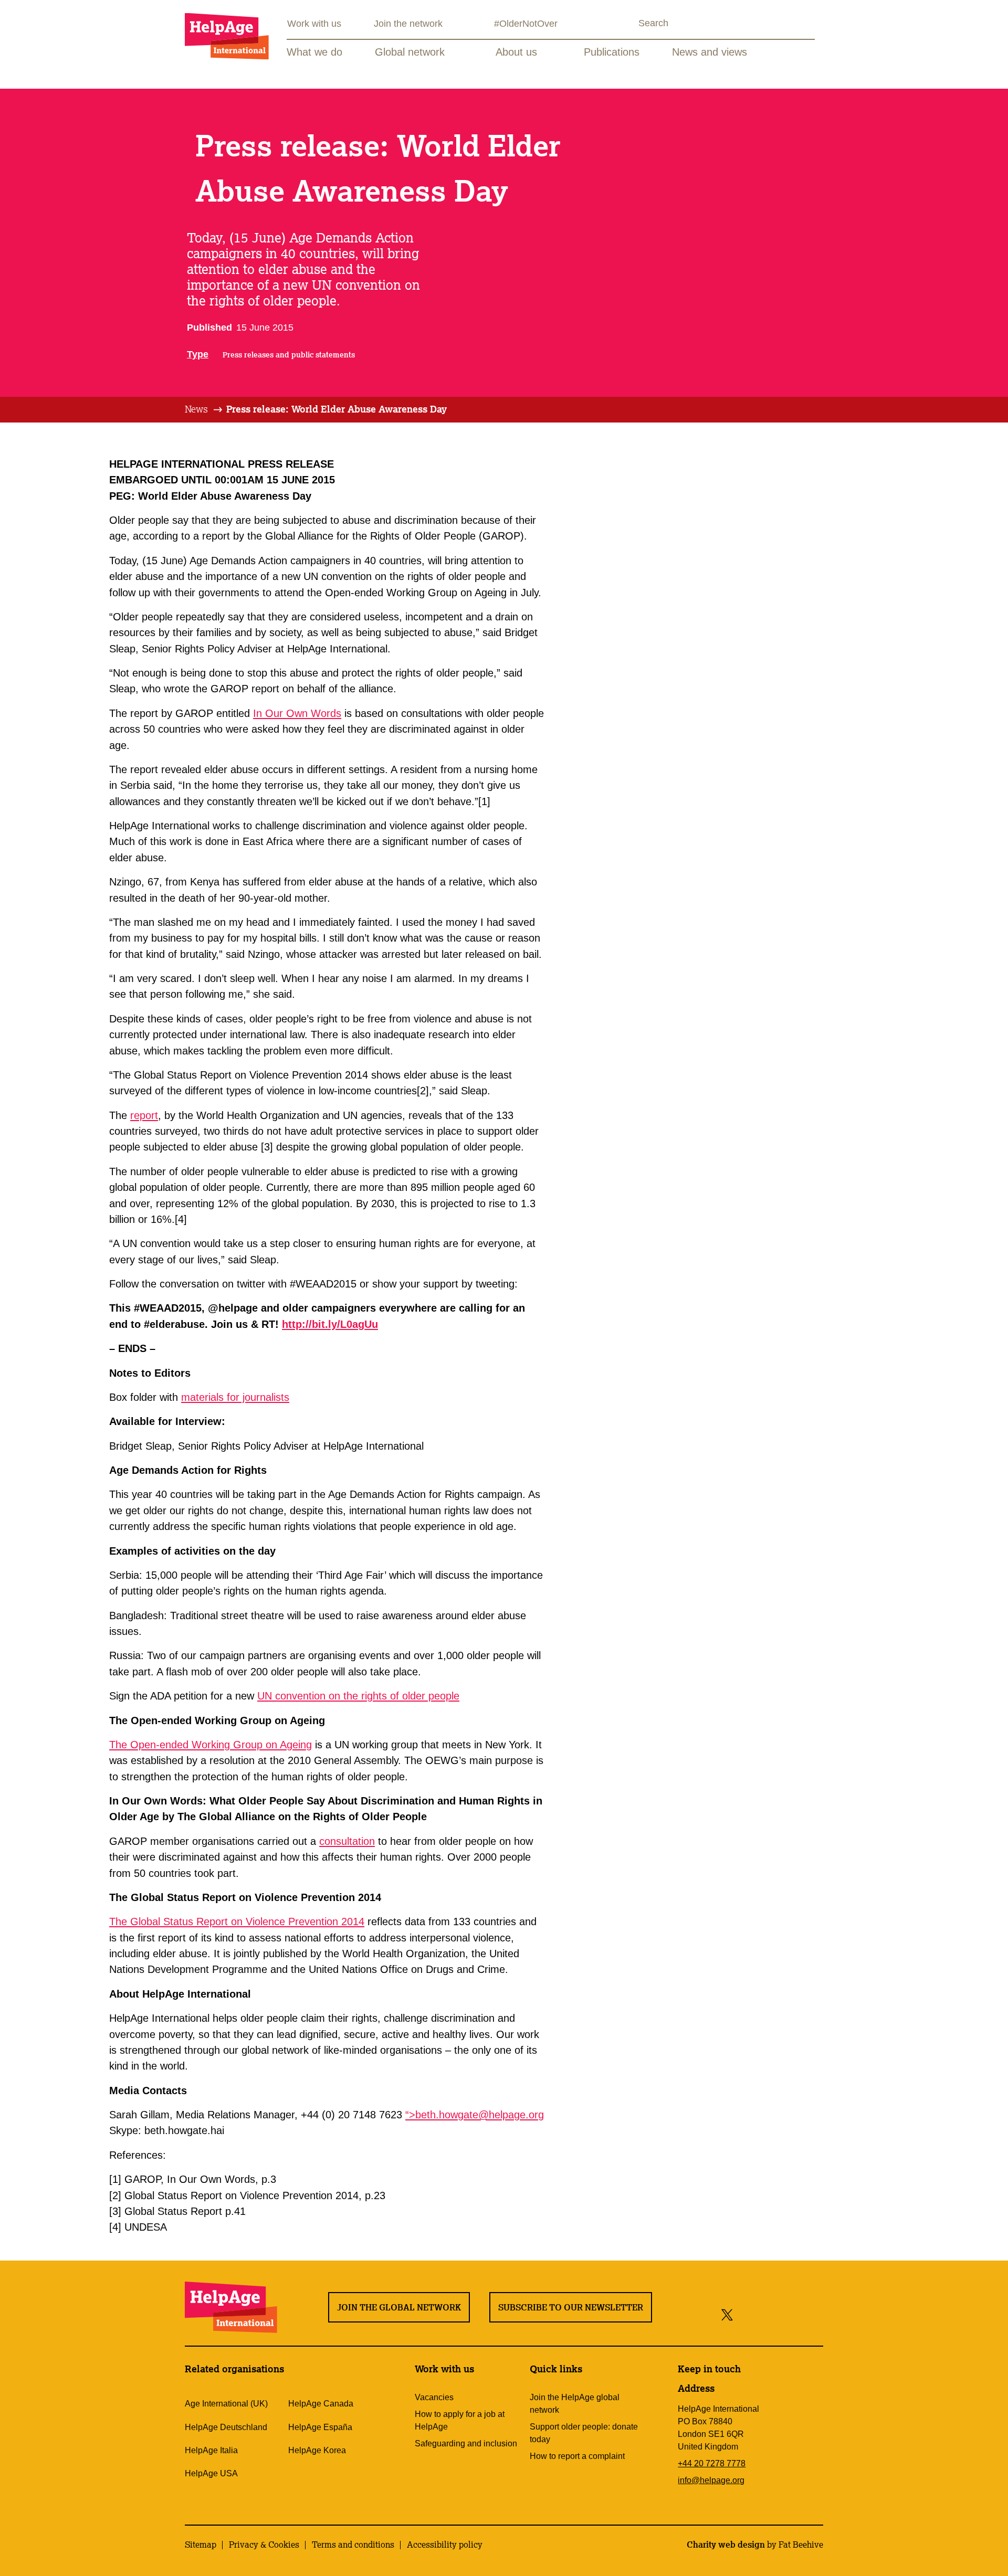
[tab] (204, 409)
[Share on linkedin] (813, 2314)
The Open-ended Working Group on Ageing (211, 1745)
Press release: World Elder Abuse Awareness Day (337, 409)
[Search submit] (629, 24)
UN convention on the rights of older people (358, 1696)
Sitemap (201, 2545)
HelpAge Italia (211, 2450)
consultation (347, 1841)
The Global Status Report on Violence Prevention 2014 (237, 1922)
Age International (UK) (226, 2404)
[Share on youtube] (789, 2314)
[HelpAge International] (227, 36)
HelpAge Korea (317, 2450)
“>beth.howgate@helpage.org (475, 2115)
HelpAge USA (211, 2473)
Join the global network (399, 2307)
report (144, 1115)
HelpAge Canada (321, 2404)
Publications (612, 52)
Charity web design (726, 2545)
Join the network (408, 24)
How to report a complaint (577, 2456)
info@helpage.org (711, 2480)
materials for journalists (235, 1397)
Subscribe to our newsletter (571, 2307)
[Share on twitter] (727, 2314)
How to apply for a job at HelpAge (460, 2420)
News (196, 409)
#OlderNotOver (526, 24)
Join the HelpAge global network (575, 2404)
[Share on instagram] (766, 2314)
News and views (710, 52)
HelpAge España (320, 2427)
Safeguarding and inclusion (466, 2443)
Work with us (314, 24)
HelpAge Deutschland (226, 2427)
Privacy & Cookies (264, 2545)
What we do (314, 52)
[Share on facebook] (745, 2314)
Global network (410, 52)
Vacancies (434, 2397)
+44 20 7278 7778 (712, 2463)
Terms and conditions (353, 2545)
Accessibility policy (445, 2545)
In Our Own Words (297, 713)
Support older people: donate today (584, 2433)
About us (516, 52)
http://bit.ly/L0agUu (330, 1324)
